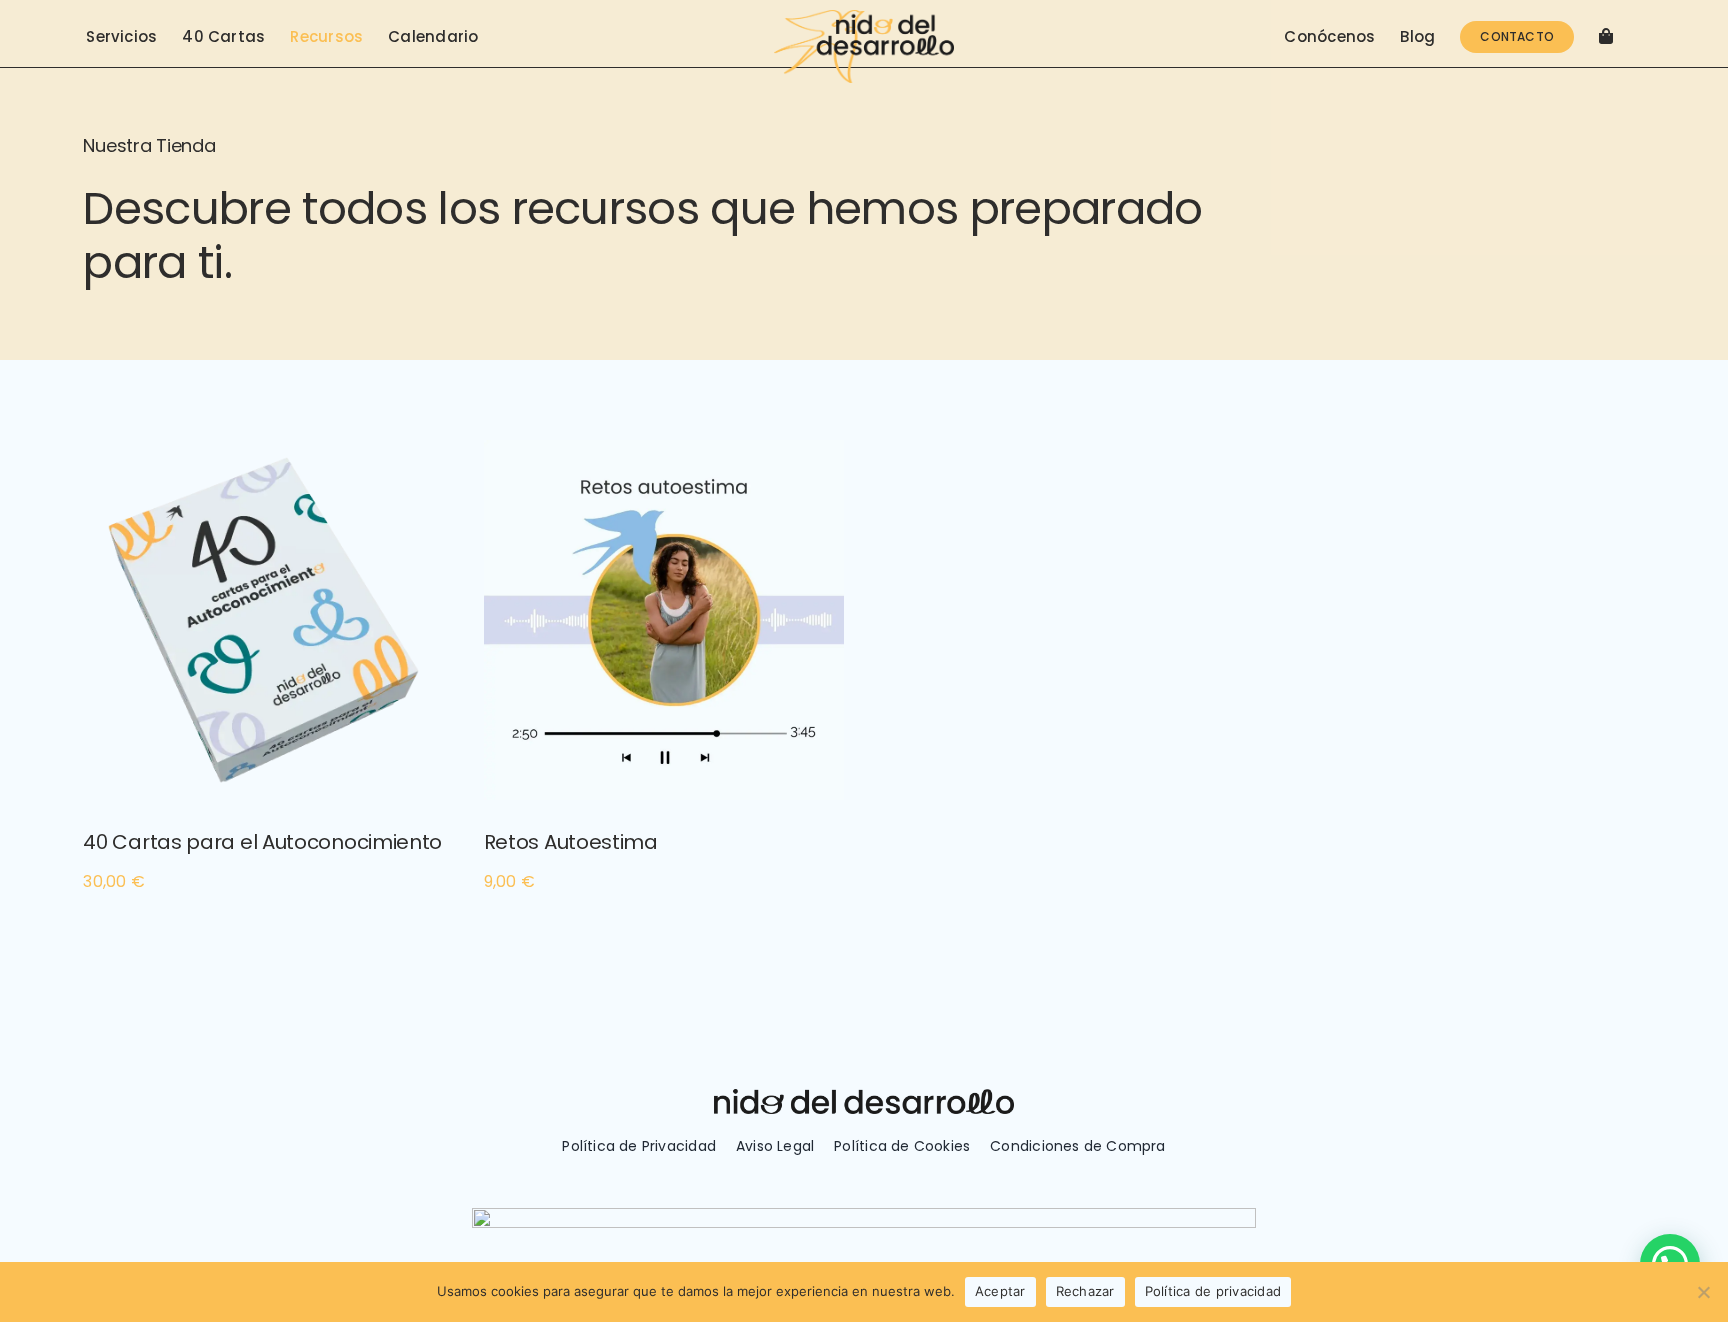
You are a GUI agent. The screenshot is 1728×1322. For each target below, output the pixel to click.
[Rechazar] (1703, 1292)
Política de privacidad (1213, 1291)
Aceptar (1000, 1291)
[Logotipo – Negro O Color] (864, 17)
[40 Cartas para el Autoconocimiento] (263, 453)
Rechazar (1085, 1291)
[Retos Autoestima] (664, 453)
